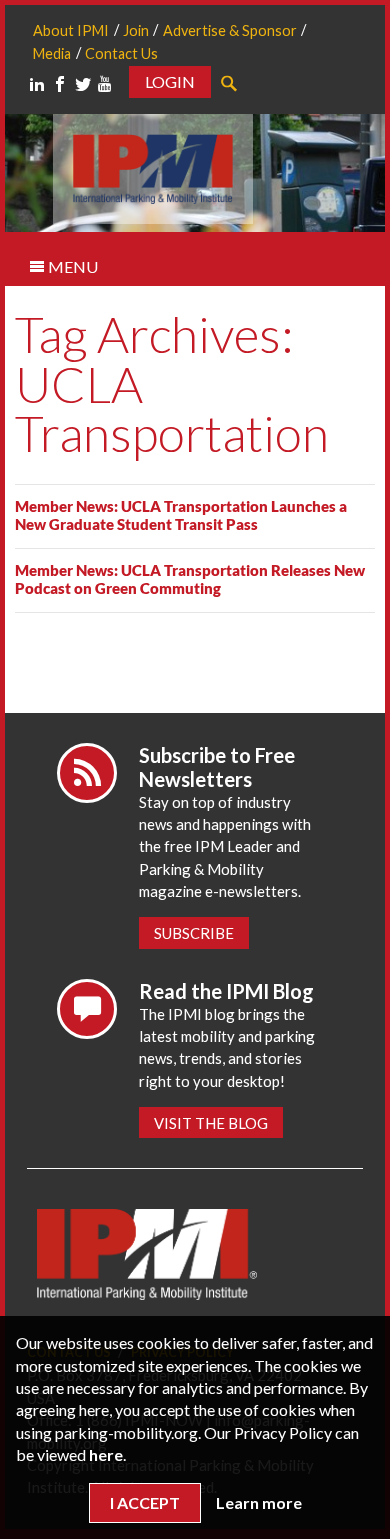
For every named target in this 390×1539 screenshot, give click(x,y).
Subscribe (194, 933)
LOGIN (170, 81)
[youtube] (105, 84)
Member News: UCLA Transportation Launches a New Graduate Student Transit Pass (181, 515)
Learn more (259, 1502)
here (106, 1454)
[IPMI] (153, 166)
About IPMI (71, 30)
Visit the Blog (211, 1123)
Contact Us (121, 53)
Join (136, 30)
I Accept (145, 1502)
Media (52, 53)
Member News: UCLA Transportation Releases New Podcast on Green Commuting (190, 579)
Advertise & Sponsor (230, 30)
